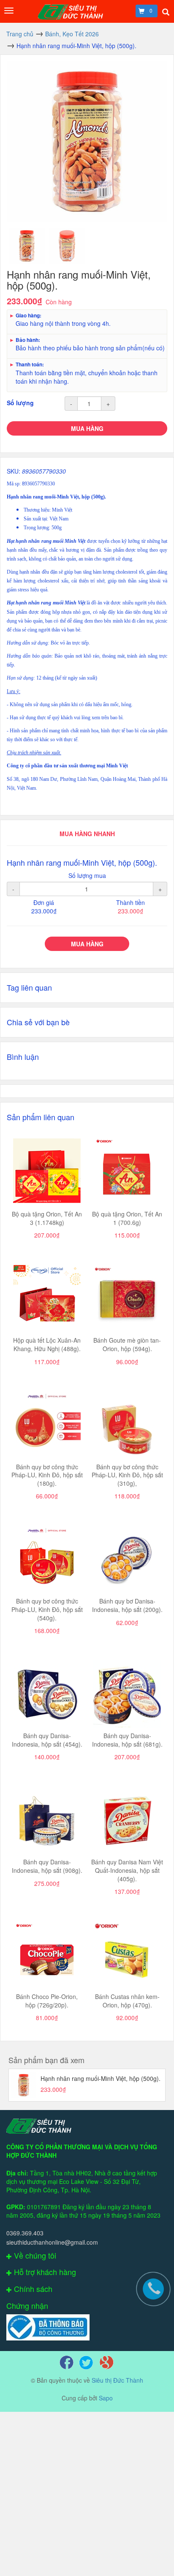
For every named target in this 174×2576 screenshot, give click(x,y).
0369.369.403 (25, 2233)
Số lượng (20, 403)
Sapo (106, 2398)
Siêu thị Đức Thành (117, 2380)
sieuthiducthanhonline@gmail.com (52, 2242)
